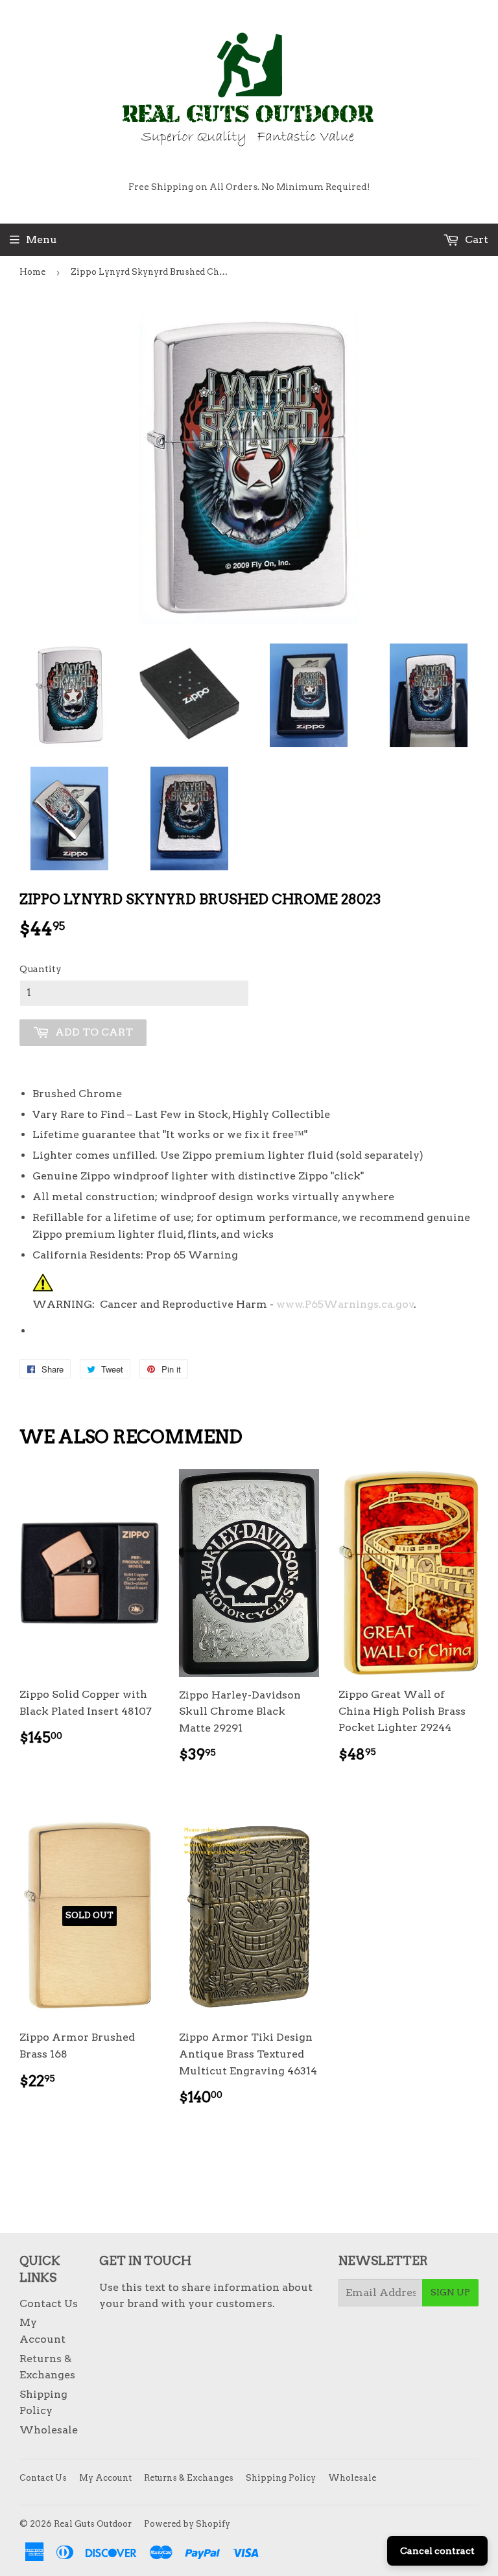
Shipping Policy (281, 2478)
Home (32, 272)
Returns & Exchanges (189, 2478)
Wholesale (49, 2430)
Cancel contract (437, 2551)
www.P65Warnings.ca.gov (345, 1304)
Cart (475, 239)
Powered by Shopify (187, 2524)
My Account (105, 2478)
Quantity (41, 969)
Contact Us (49, 2303)
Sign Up (450, 2292)
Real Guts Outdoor (93, 2524)
